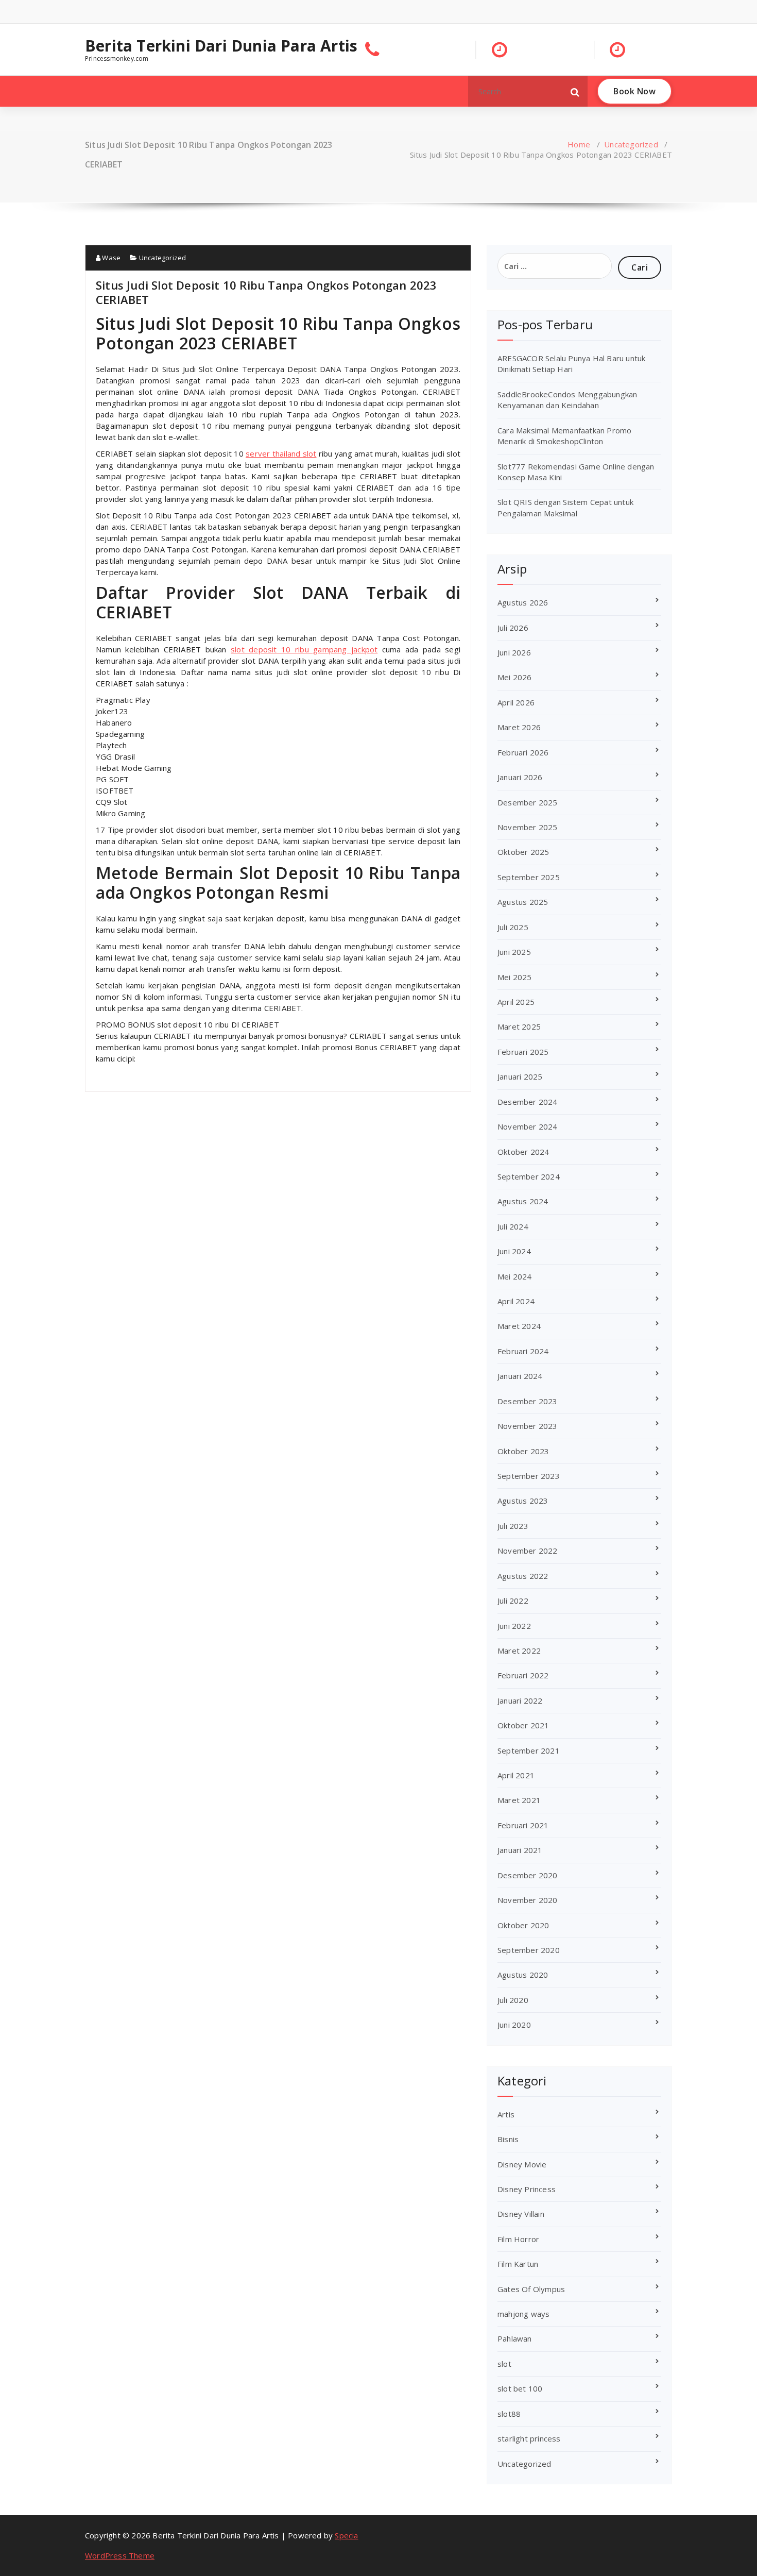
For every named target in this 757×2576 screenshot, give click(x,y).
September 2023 (529, 1476)
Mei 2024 (515, 1276)
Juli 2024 (513, 1226)
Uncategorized (631, 144)
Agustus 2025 (523, 902)
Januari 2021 (520, 1850)
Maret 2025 (519, 1026)
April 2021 (516, 1775)
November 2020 (528, 1900)
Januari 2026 (520, 777)
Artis (506, 2114)
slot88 (509, 2414)
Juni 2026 (514, 652)
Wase (110, 258)
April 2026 (516, 702)
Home (579, 144)
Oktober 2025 (523, 852)
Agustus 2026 (523, 602)
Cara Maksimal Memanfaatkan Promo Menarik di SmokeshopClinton (564, 436)
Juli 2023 (513, 1526)
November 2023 (528, 1426)
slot (504, 2364)
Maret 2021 (519, 1800)
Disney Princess (527, 2189)
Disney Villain (521, 2214)
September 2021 (529, 1750)
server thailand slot (281, 453)
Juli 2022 (513, 1601)
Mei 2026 (515, 677)
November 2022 (528, 1551)
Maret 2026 (519, 727)
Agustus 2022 (523, 1576)
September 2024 (529, 1176)
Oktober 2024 (523, 1152)
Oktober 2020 (523, 1925)
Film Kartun (518, 2264)
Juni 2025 (514, 952)
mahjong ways (523, 2314)
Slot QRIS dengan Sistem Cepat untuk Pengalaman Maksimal (565, 507)
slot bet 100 (520, 2388)
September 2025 (529, 877)
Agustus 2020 (523, 1975)
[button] (575, 91)
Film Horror (518, 2239)
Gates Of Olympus (531, 2289)
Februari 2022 (523, 1675)
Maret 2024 (519, 1326)
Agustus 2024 (523, 1201)
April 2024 (516, 1301)
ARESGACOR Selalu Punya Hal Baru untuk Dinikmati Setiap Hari (571, 364)
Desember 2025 (528, 802)
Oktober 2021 (523, 1725)
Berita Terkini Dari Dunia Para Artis (221, 46)
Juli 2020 (513, 2000)
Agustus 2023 (523, 1501)
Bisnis (508, 2139)
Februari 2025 (523, 1052)
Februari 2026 (523, 752)
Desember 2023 (528, 1401)
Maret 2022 (519, 1651)
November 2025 (528, 827)
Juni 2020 (514, 2025)
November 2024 (528, 1126)
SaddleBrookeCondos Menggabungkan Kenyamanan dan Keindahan (567, 400)
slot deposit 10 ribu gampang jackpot (304, 649)
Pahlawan (515, 2338)
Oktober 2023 (523, 1451)
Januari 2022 (520, 1701)
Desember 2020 (528, 1875)
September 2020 (529, 1950)
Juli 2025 (513, 927)
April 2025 (516, 1002)
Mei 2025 (515, 977)
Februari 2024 (523, 1351)
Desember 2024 (528, 1102)
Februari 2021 (523, 1825)
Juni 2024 (514, 1251)
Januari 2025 (520, 1076)
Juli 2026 (513, 628)
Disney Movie (522, 2164)
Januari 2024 (520, 1376)
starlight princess (529, 2438)
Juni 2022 (514, 1626)
